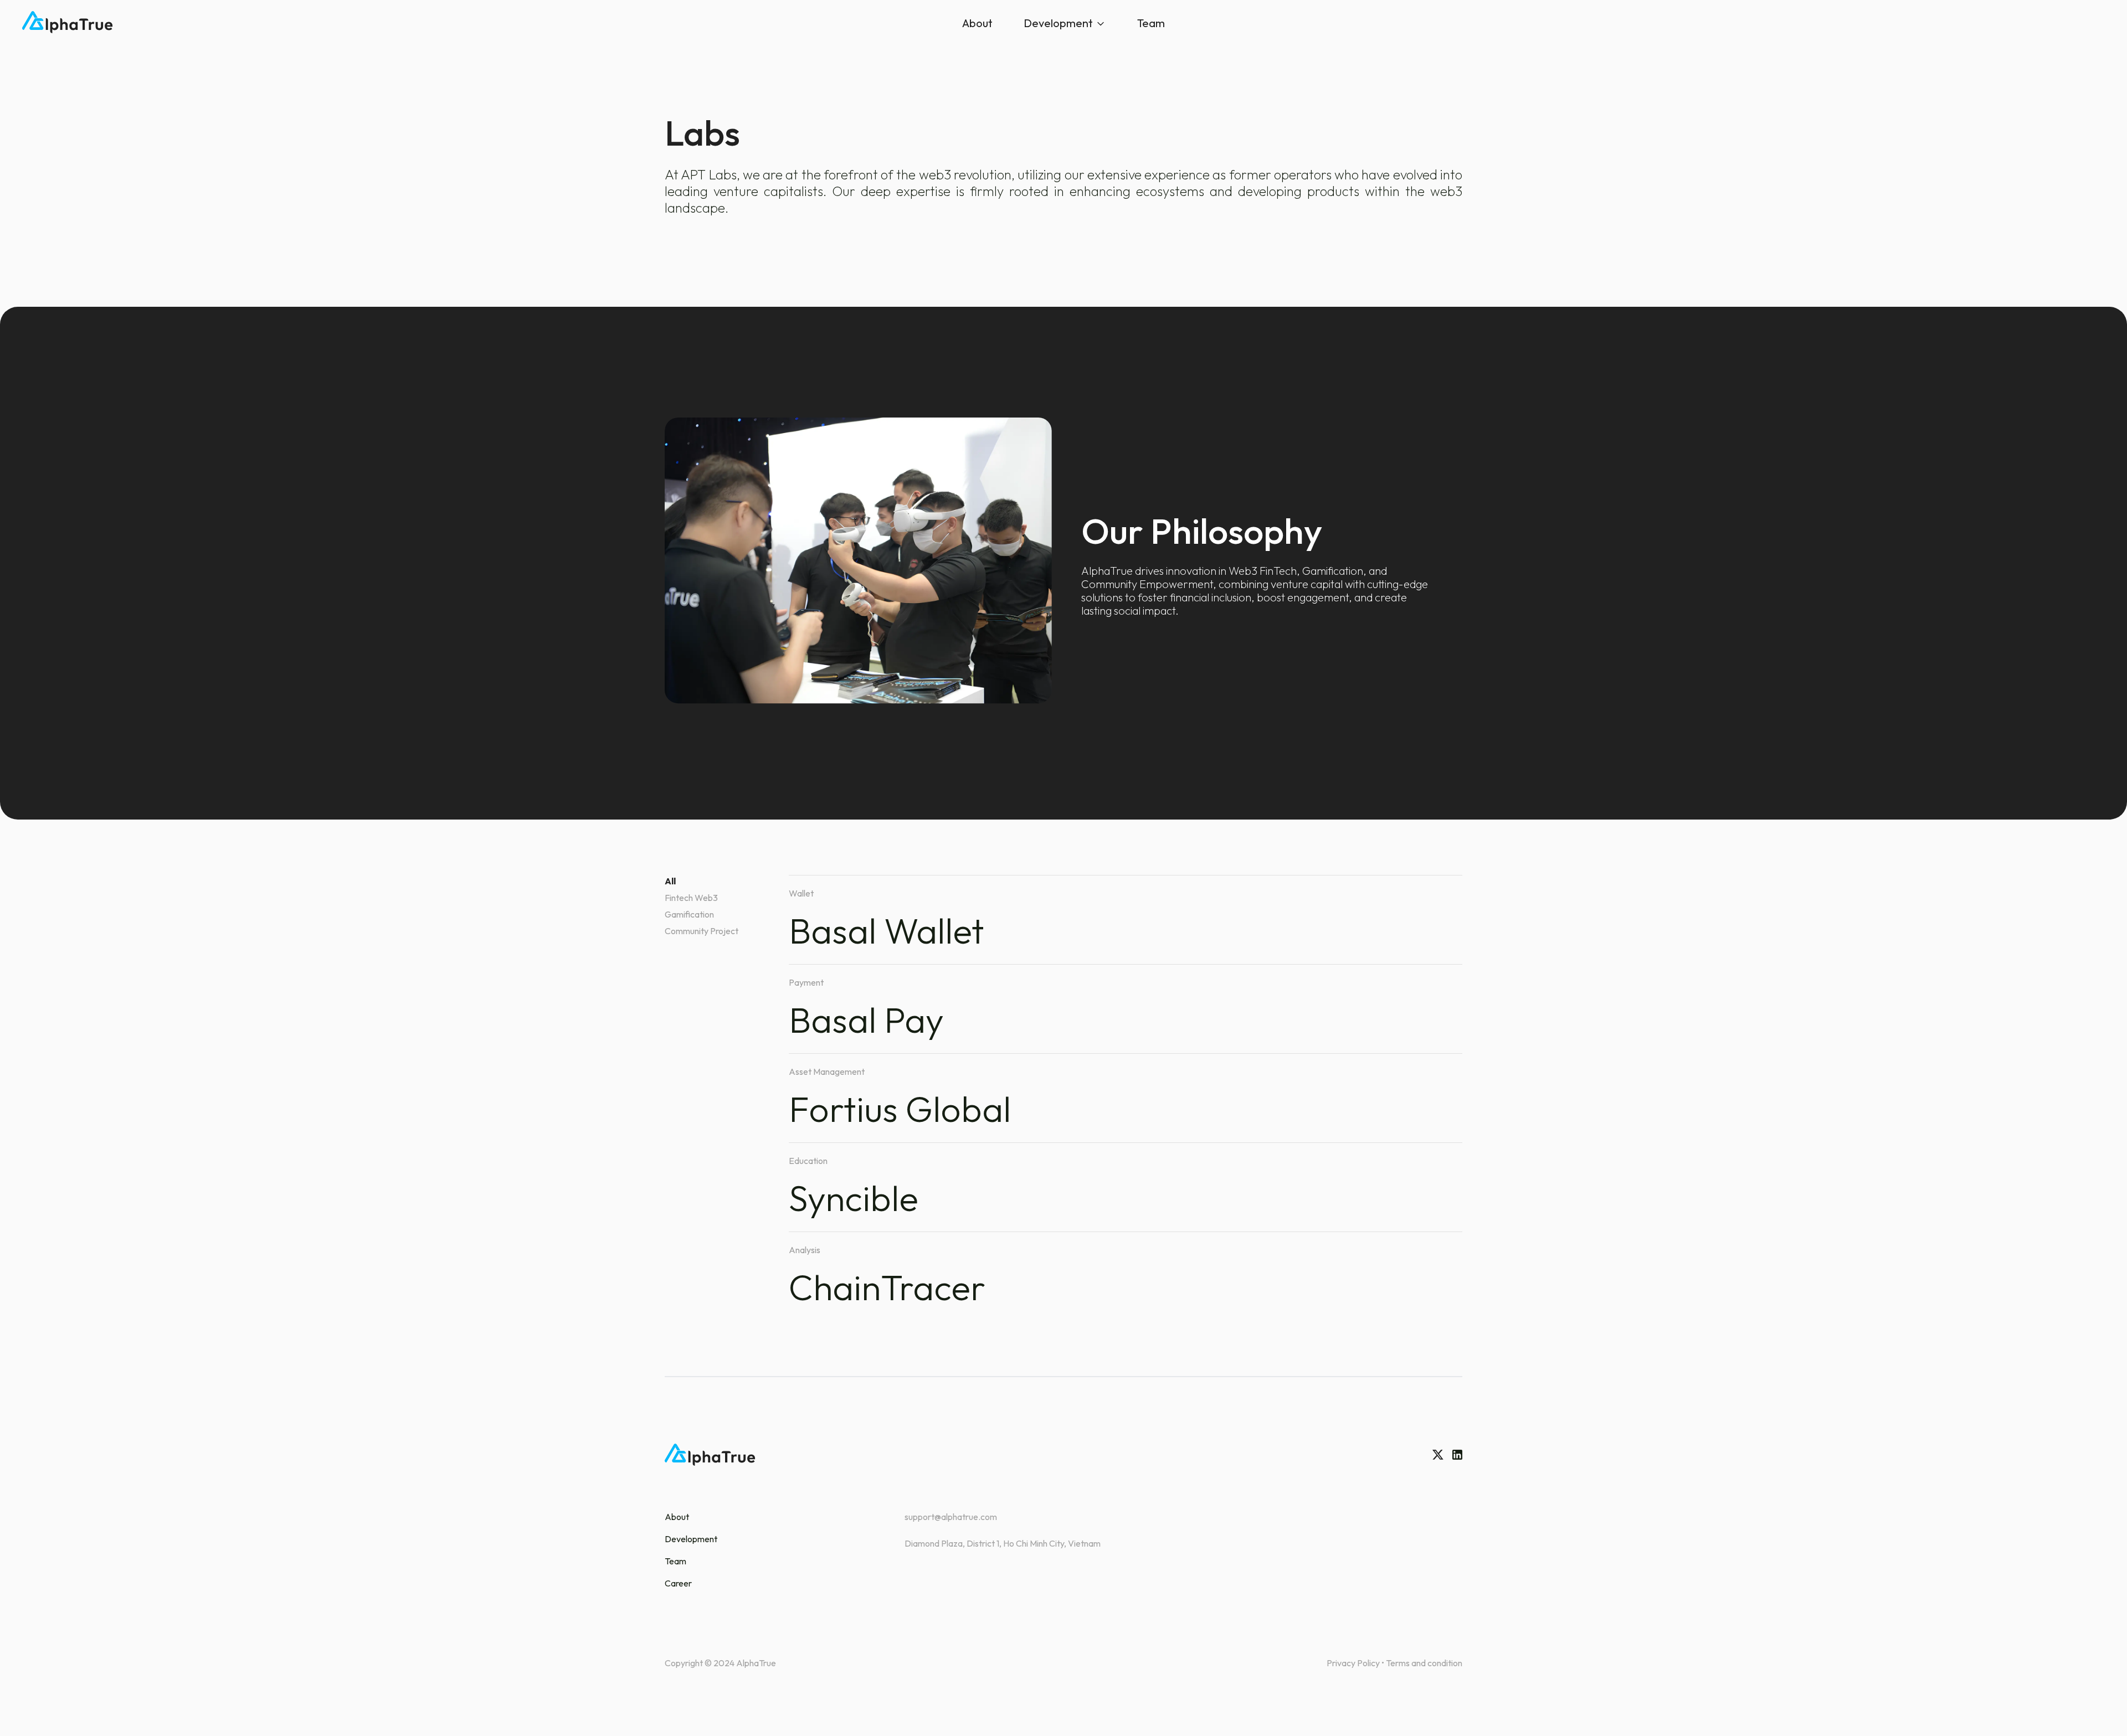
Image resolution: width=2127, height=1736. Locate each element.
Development (1058, 23)
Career (678, 1583)
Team (1151, 23)
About (977, 23)
